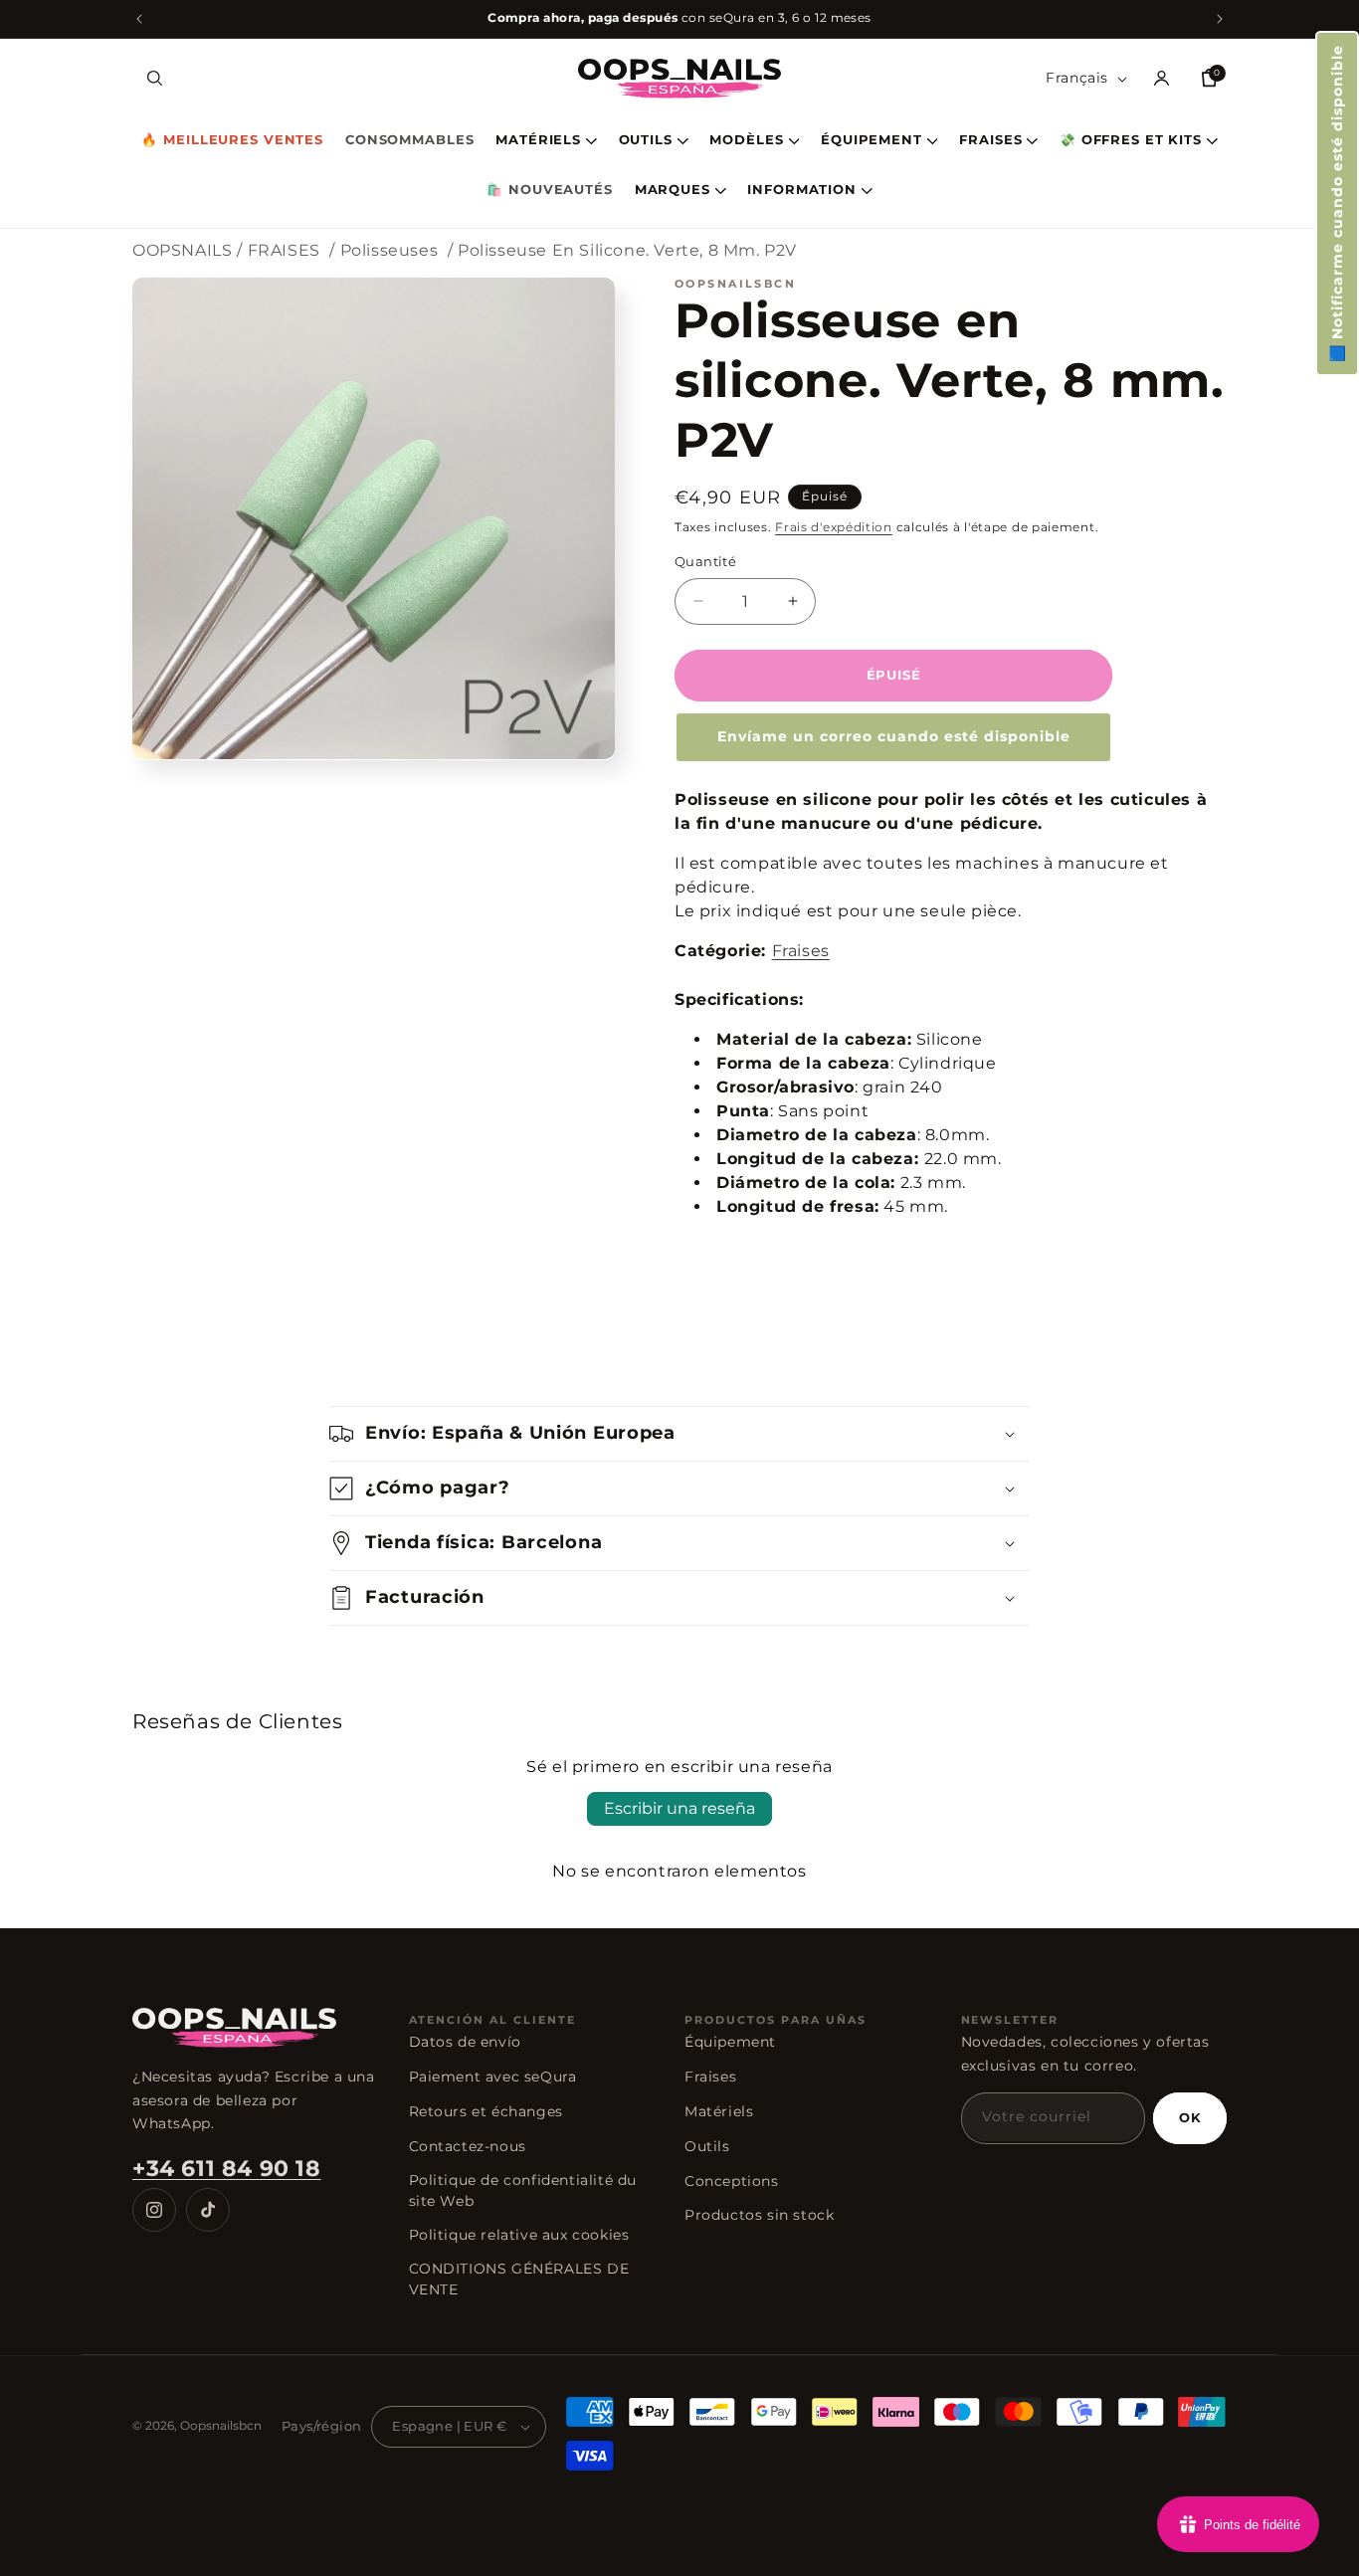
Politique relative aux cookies (519, 2235)
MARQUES (673, 191)
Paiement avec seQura (493, 2077)
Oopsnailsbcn (221, 2425)
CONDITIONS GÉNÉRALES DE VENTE (519, 2279)
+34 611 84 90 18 (227, 2169)
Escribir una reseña (679, 1808)
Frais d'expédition (834, 527)
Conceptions (732, 2181)
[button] (1337, 203)
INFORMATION (802, 191)
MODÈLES (746, 141)
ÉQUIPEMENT (872, 141)
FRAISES (990, 141)
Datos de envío (465, 2042)
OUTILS (646, 141)
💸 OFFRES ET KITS (1131, 141)
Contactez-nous (468, 2146)
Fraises (801, 951)
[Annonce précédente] (139, 19)
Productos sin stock (759, 2215)
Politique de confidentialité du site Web (523, 2190)
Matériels (719, 2111)
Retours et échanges (486, 2111)
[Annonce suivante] (1220, 19)
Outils (707, 2146)
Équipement (730, 2042)
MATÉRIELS (538, 141)
